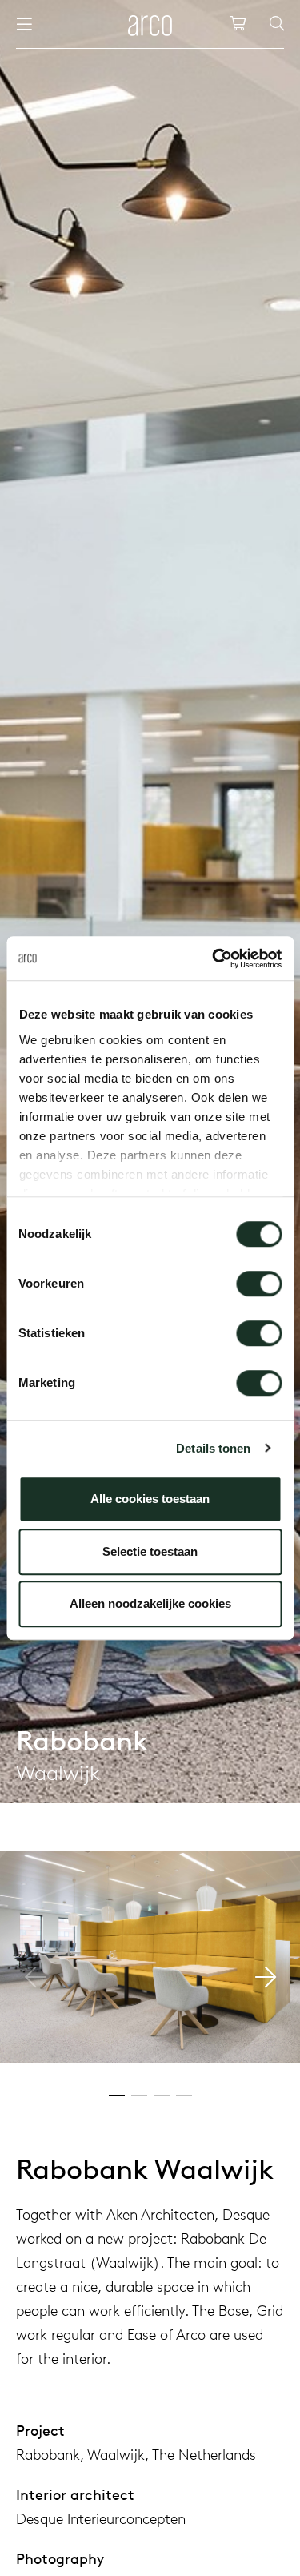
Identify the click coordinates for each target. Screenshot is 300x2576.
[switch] (259, 1284)
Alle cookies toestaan (150, 1499)
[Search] (277, 24)
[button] (265, 1977)
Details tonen (213, 1448)
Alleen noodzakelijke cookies (150, 1603)
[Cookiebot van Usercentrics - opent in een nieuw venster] (214, 958)
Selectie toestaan (150, 1551)
